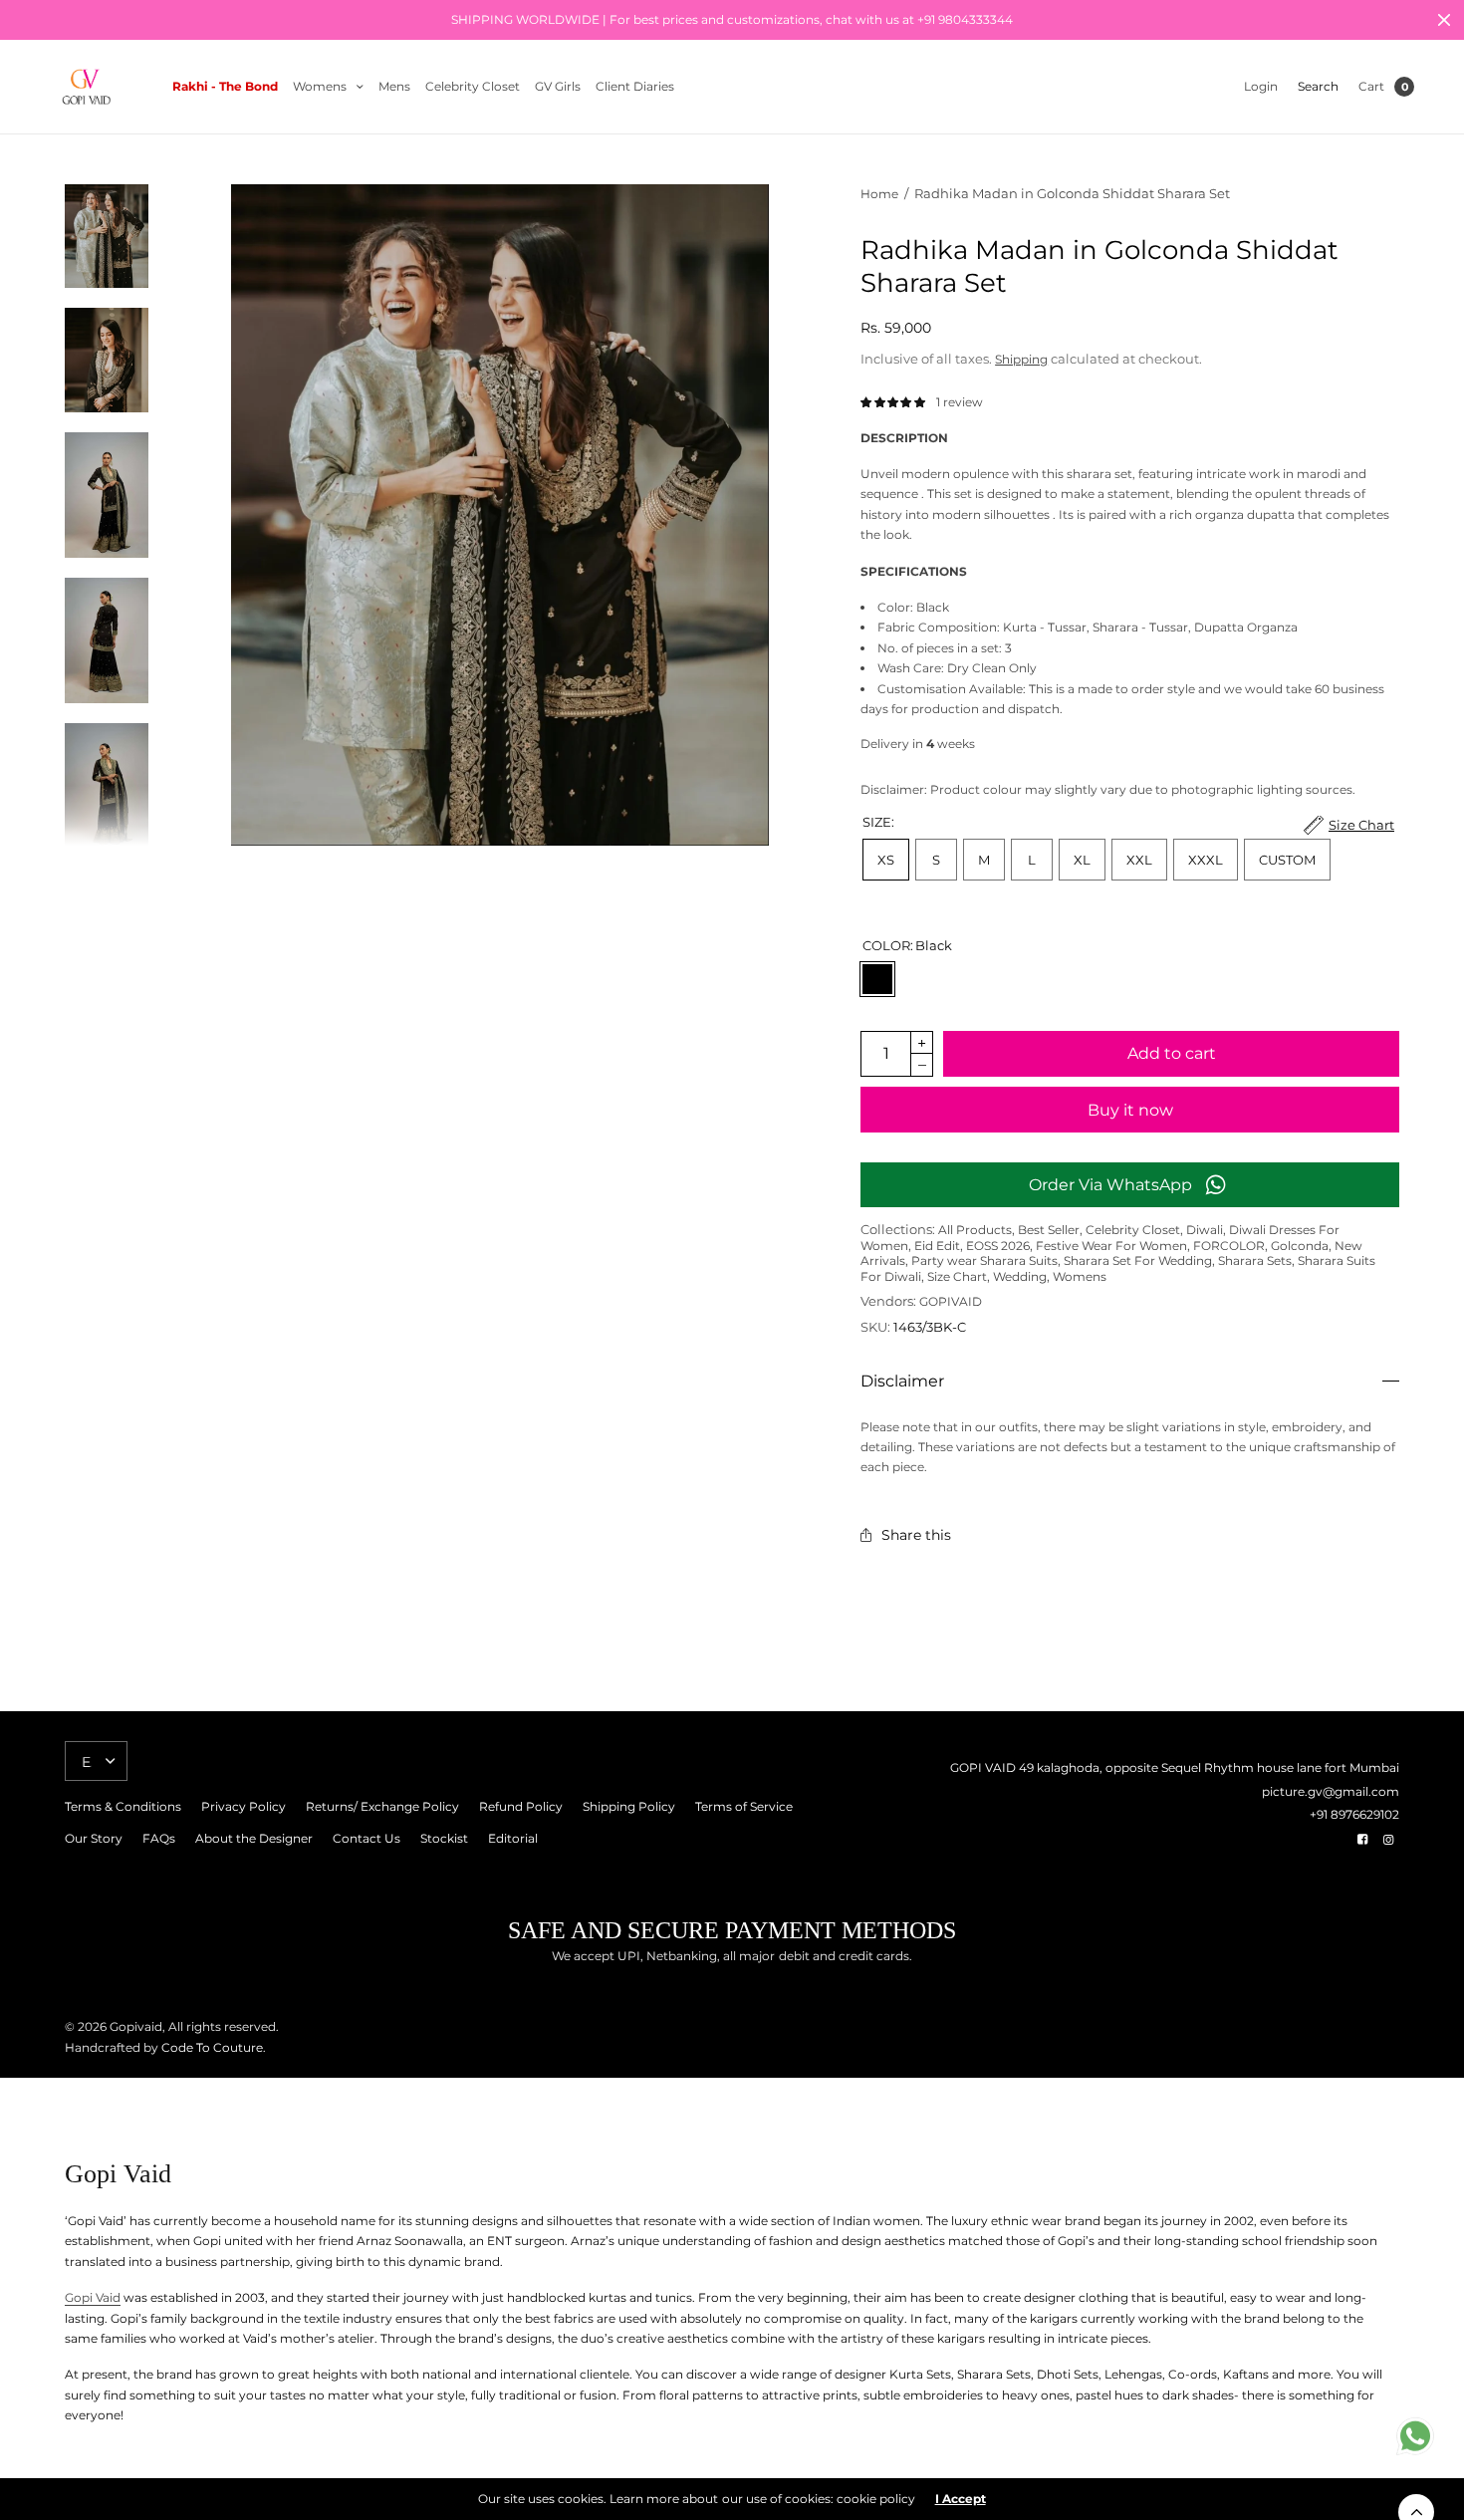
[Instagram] (1388, 1840)
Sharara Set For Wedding (1138, 1260)
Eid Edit (937, 1246)
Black (877, 979)
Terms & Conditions (123, 1806)
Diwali (1205, 1230)
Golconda (1300, 1246)
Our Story (94, 1838)
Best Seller (1049, 1230)
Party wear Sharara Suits (984, 1260)
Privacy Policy (244, 1806)
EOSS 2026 (998, 1246)
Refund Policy (521, 1806)
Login (1261, 86)
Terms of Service (744, 1806)
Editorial (513, 1838)
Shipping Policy (629, 1806)
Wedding (1020, 1276)
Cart (1371, 86)
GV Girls (558, 86)
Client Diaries (635, 86)
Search (1318, 86)
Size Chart (957, 1276)
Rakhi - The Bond (225, 86)
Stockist (444, 1838)
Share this (916, 1535)
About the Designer (254, 1838)
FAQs (159, 1838)
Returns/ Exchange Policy (382, 1806)
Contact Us (366, 1838)
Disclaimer (902, 1382)
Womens (320, 86)
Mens (394, 86)
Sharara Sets (1255, 1260)
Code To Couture (211, 2047)
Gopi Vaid (93, 2297)
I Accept (961, 2499)
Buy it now (1130, 1110)
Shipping (1021, 359)
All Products (975, 1230)
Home (879, 194)
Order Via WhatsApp (1110, 1185)
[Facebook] (1362, 1840)
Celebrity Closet (473, 86)
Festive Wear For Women (1111, 1246)
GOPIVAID (951, 1301)
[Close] (1444, 20)
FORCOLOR (1229, 1246)
